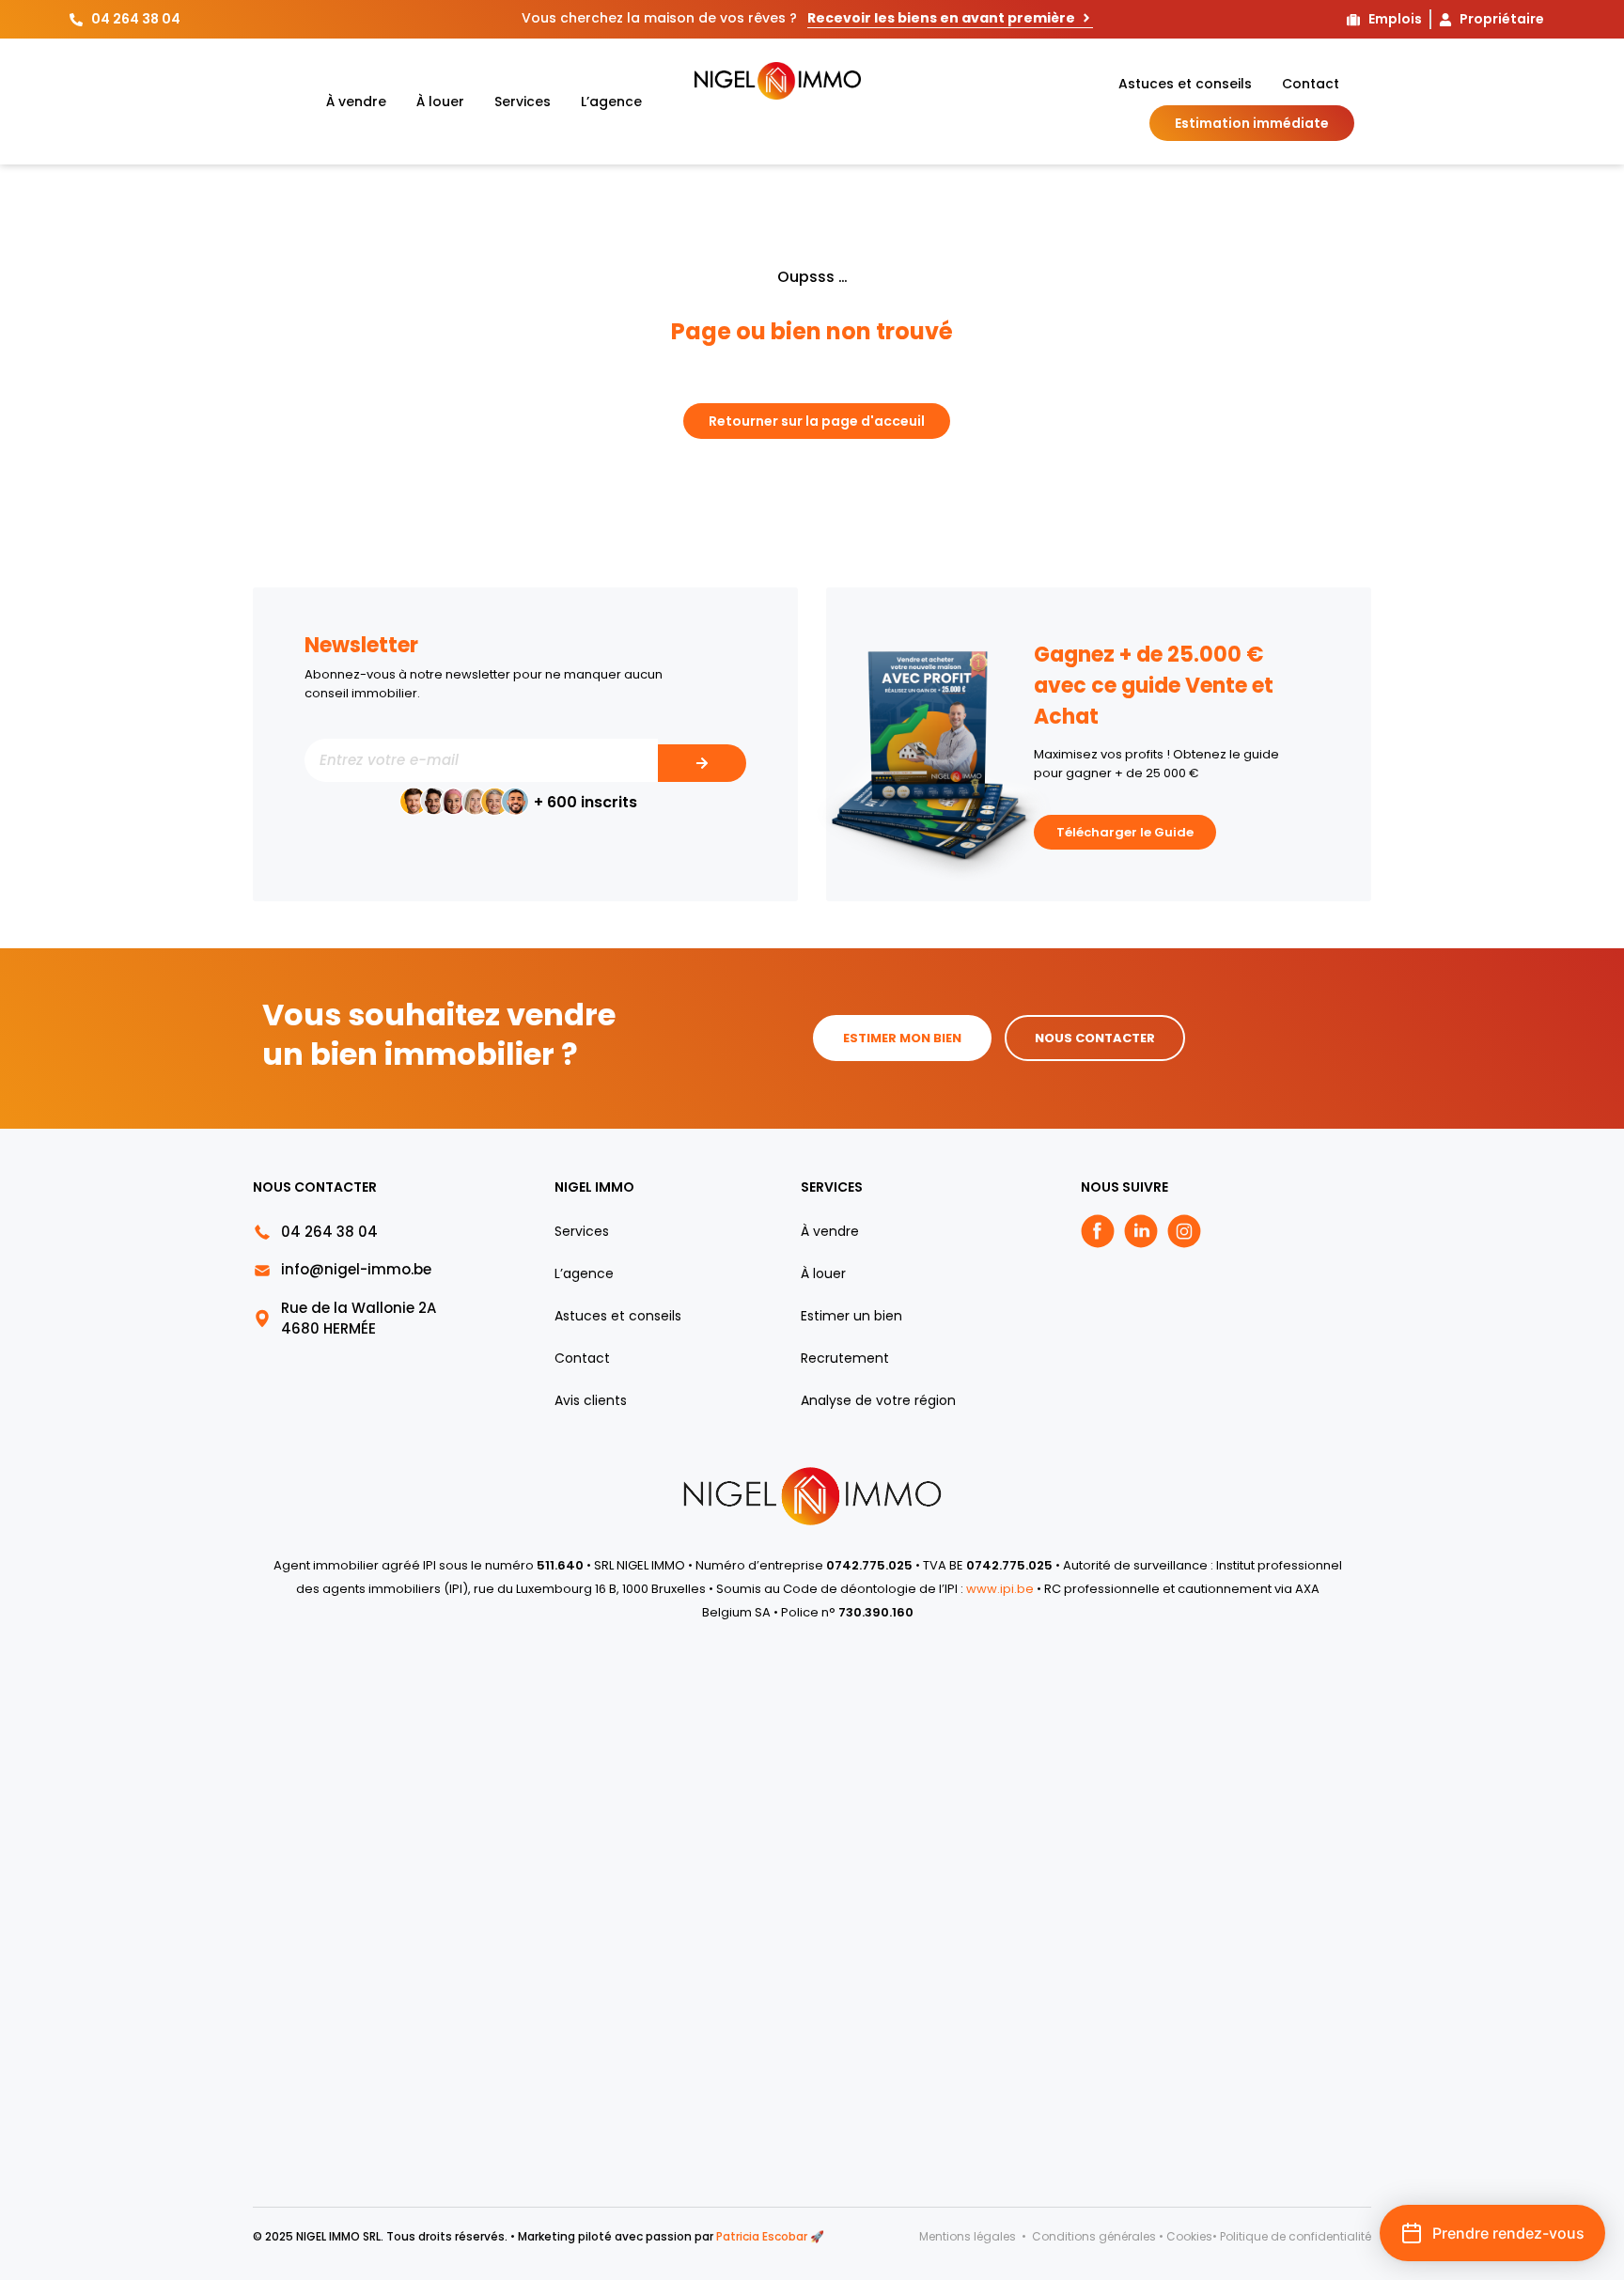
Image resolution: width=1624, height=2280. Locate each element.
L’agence (611, 102)
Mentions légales (969, 2236)
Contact (1311, 84)
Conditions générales (1094, 2236)
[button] (1492, 2233)
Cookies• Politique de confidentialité (1269, 2236)
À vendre (356, 102)
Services (523, 102)
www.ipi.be (1001, 1589)
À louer (440, 102)
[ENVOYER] (702, 763)
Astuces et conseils (1185, 84)
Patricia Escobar (762, 2236)
